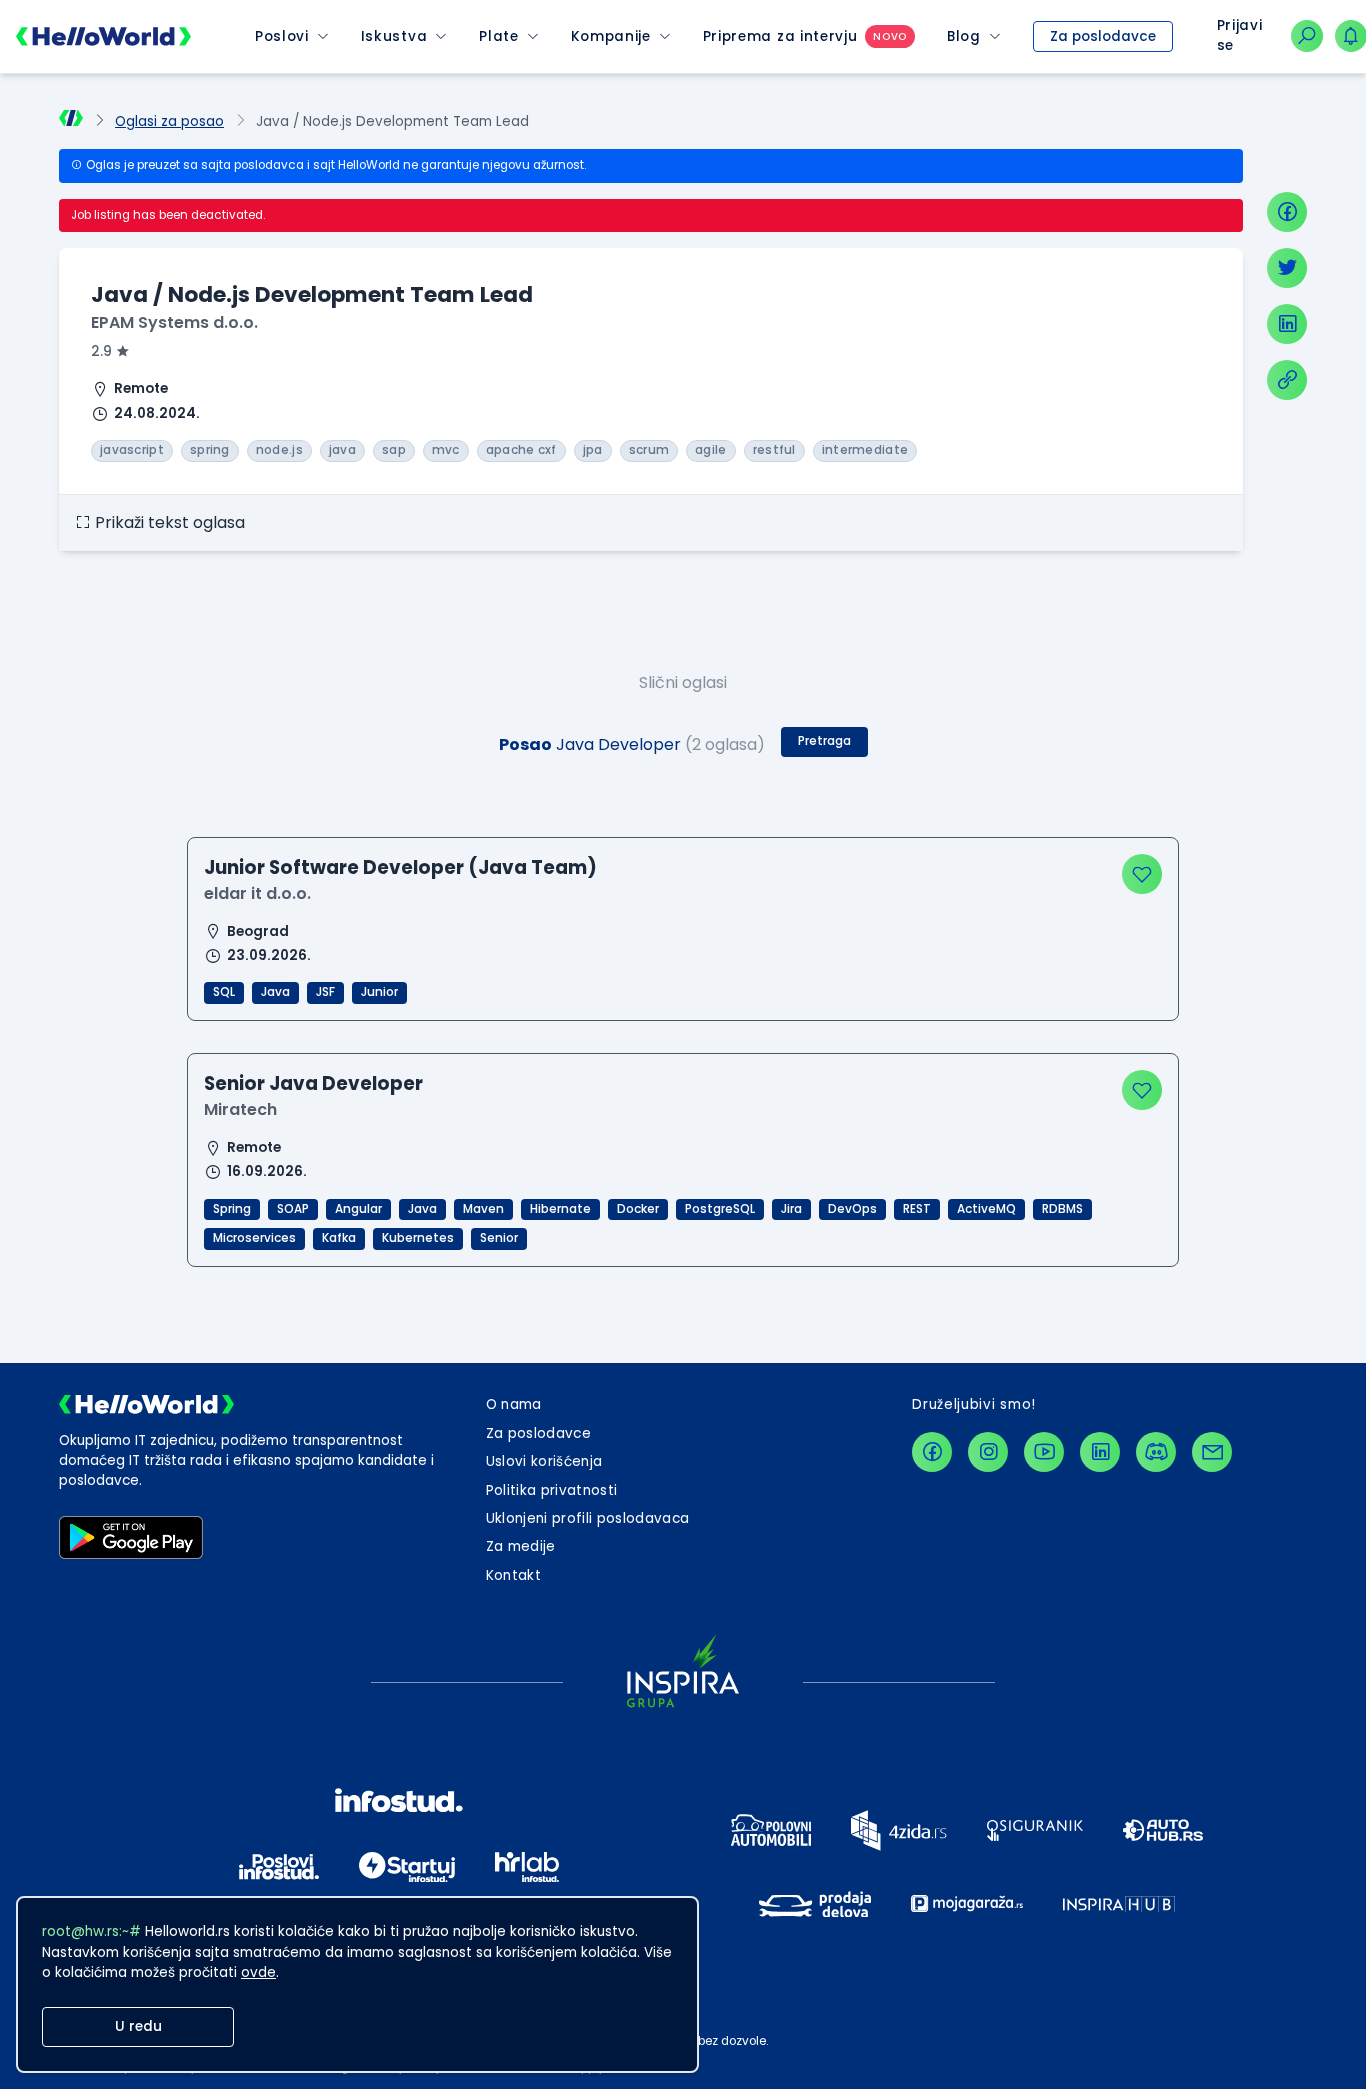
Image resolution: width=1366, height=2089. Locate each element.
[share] (1287, 380)
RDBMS (1062, 1209)
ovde (258, 1972)
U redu (138, 2026)
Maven (483, 1209)
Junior (379, 992)
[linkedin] (1287, 324)
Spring (232, 1209)
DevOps (852, 1209)
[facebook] (1287, 212)
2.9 (101, 351)
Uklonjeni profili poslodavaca (588, 1518)
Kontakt (513, 1575)
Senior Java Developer (313, 1083)
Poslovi (282, 36)
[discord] (1156, 1452)
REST (917, 1209)
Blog (964, 36)
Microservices (254, 1238)
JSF (325, 992)
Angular (358, 1209)
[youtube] (1044, 1452)
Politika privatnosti (552, 1490)
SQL (224, 992)
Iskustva (394, 36)
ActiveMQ (986, 1209)
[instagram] (988, 1452)
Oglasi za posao (169, 121)
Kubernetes (418, 1238)
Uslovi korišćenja (544, 1461)
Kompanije (611, 36)
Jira (791, 1209)
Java (275, 992)
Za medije (521, 1546)
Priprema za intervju (780, 36)
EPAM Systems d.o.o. (174, 322)
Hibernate (560, 1209)
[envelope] (1212, 1452)
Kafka (339, 1238)
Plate (498, 36)
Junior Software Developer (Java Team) (400, 867)
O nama (514, 1404)
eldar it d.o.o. (257, 893)
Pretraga (824, 741)
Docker (638, 1209)
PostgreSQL (720, 1209)
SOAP (293, 1209)
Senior (499, 1238)
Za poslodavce (1103, 36)
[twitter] (1287, 268)
